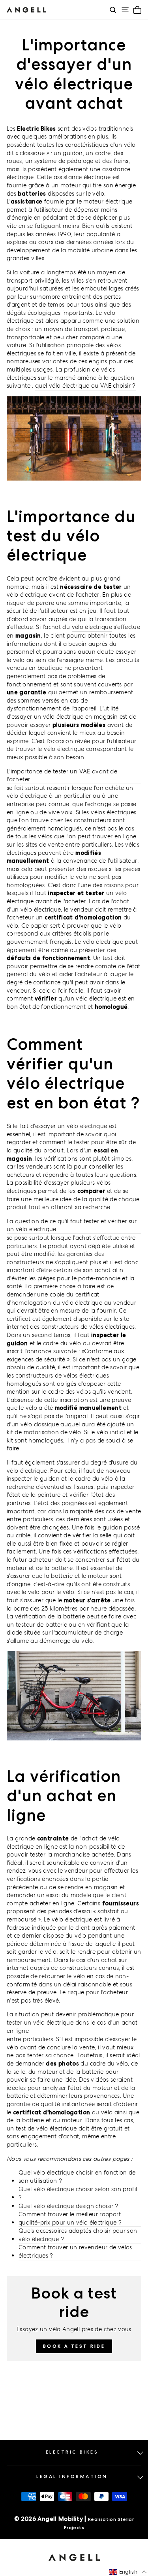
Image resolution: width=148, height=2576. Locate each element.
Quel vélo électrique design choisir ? (68, 2206)
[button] (128, 2572)
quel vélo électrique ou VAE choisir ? (85, 386)
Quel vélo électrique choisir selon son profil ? (78, 2193)
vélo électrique (92, 627)
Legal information (72, 2476)
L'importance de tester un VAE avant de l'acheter (62, 775)
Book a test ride (74, 2346)
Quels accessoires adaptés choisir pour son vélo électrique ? (78, 2235)
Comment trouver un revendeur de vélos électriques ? (75, 2251)
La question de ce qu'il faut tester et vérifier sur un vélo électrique (72, 1225)
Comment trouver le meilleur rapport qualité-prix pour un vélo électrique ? (70, 2218)
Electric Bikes (72, 2452)
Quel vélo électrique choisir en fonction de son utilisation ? (77, 2177)
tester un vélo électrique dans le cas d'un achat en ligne (72, 2027)
